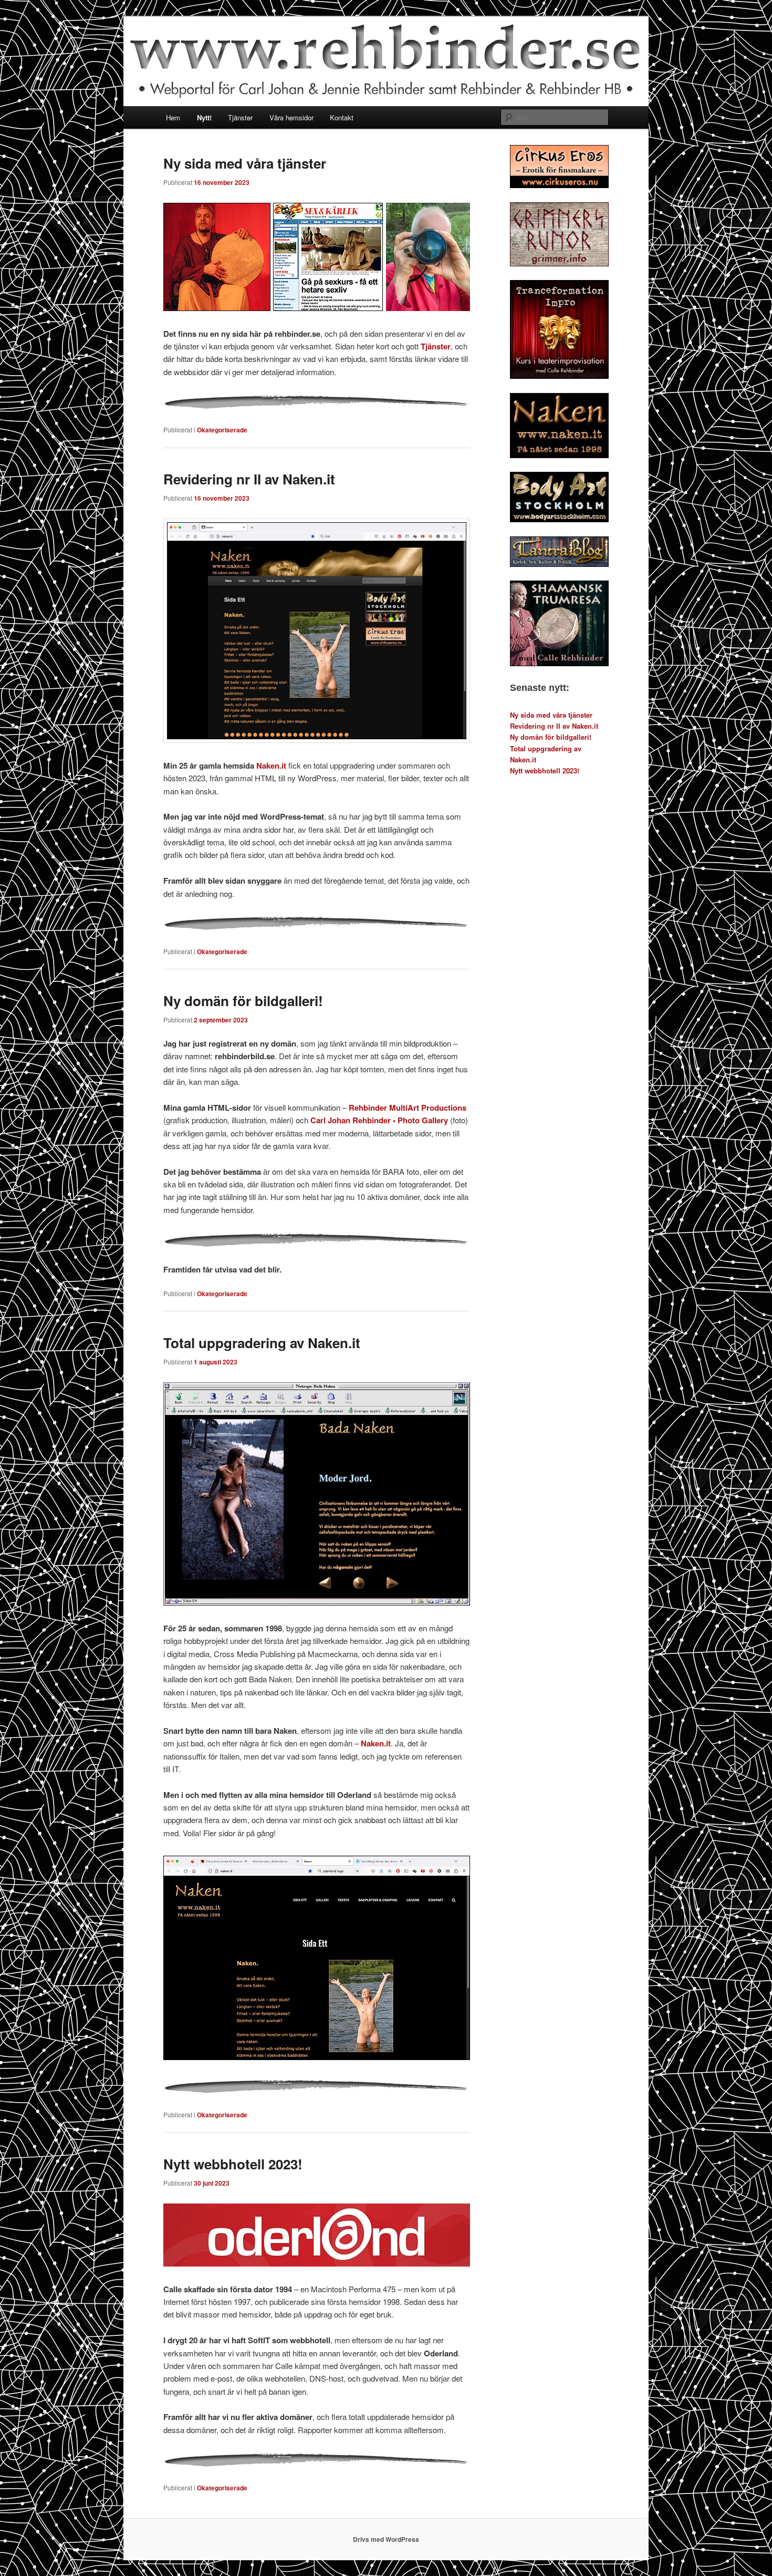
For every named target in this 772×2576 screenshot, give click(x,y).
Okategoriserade (222, 430)
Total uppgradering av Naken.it (262, 1343)
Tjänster (240, 117)
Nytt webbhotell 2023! (233, 2164)
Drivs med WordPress (386, 2539)
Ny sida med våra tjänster (245, 163)
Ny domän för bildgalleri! (243, 1001)
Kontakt (342, 117)
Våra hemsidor (291, 117)
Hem (173, 117)
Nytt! (204, 117)
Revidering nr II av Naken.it (249, 479)
